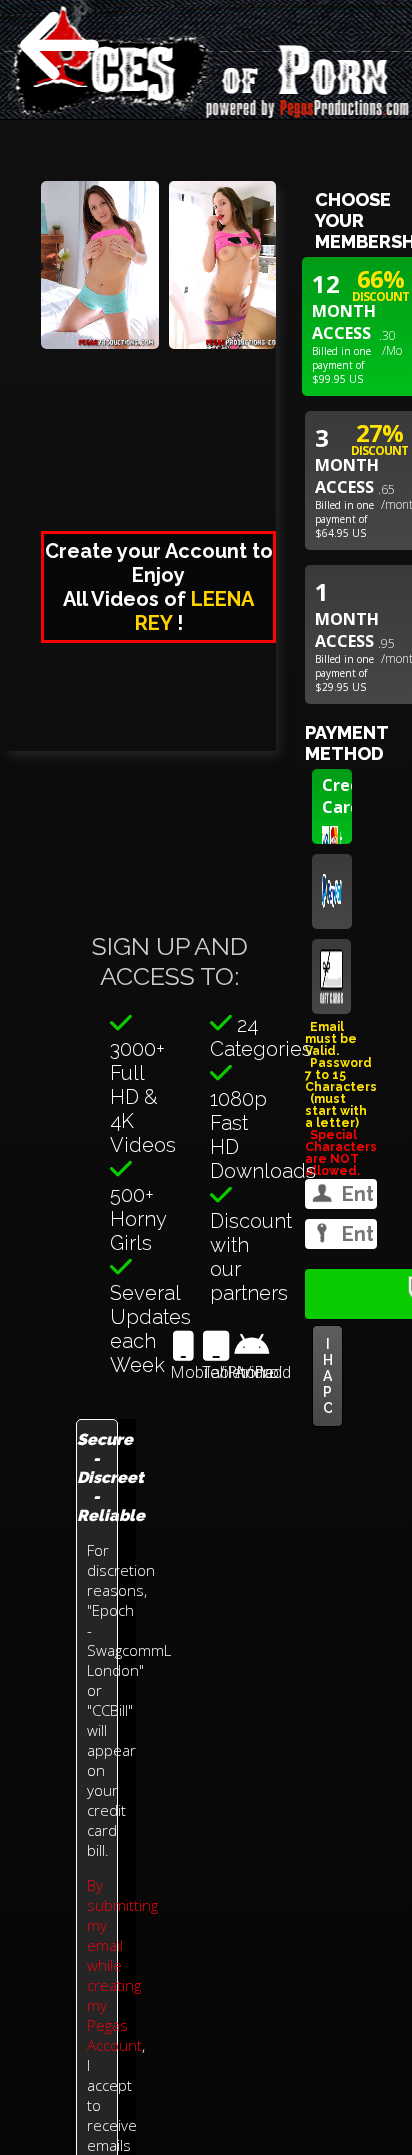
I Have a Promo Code (327, 1376)
